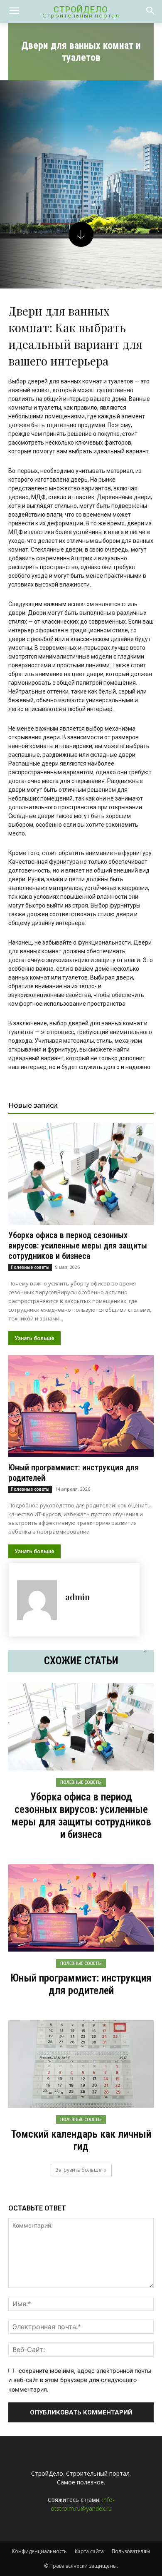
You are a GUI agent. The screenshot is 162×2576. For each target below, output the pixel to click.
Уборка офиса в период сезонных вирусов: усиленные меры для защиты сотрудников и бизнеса (78, 1246)
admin (77, 1597)
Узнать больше (34, 1338)
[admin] (37, 1600)
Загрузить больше (78, 2170)
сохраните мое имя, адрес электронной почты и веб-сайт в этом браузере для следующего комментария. (80, 2380)
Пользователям (131, 2551)
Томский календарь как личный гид (81, 2140)
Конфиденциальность (39, 2551)
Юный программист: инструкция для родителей (81, 1984)
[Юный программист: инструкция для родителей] (81, 1406)
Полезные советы (30, 1267)
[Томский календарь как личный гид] (81, 2064)
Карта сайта (89, 2551)
